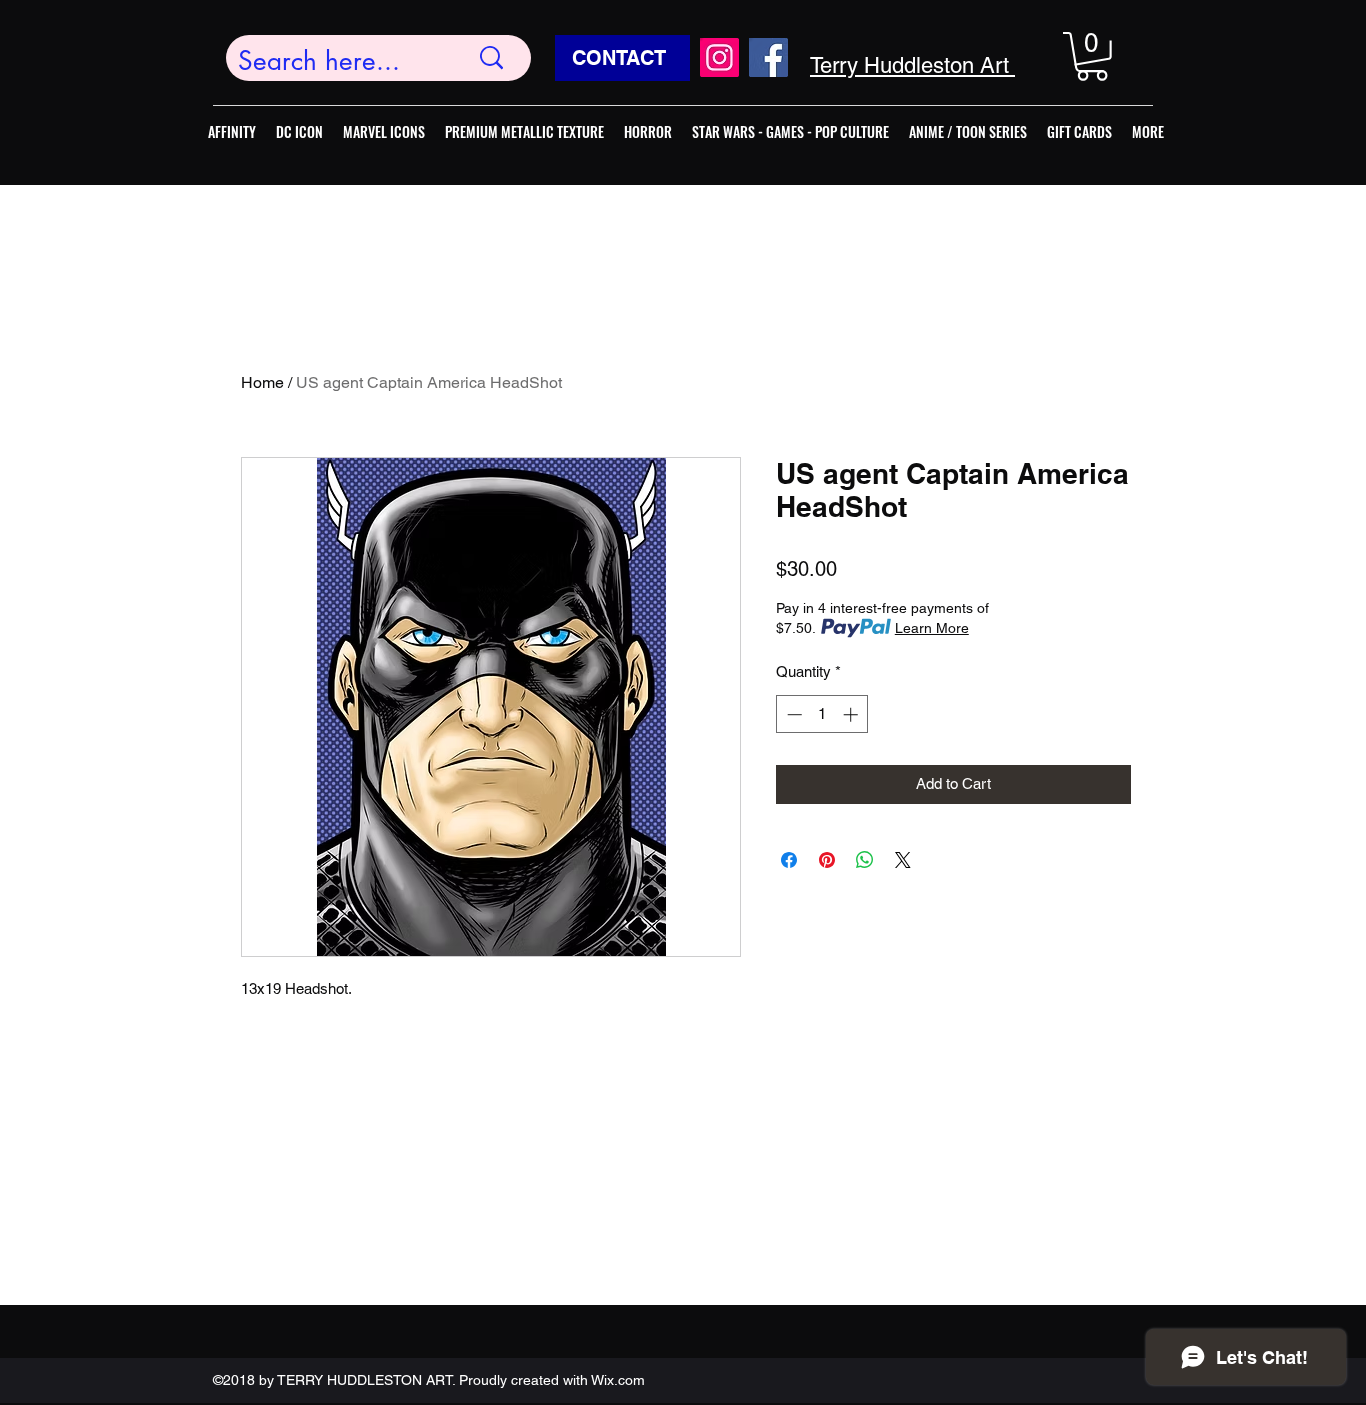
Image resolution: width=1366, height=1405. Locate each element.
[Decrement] (792, 714)
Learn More (932, 628)
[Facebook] (768, 57)
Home (262, 382)
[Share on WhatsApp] (865, 860)
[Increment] (852, 714)
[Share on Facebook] (789, 860)
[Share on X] (903, 860)
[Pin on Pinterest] (827, 860)
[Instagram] (719, 57)
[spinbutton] (822, 714)
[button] (1092, 56)
